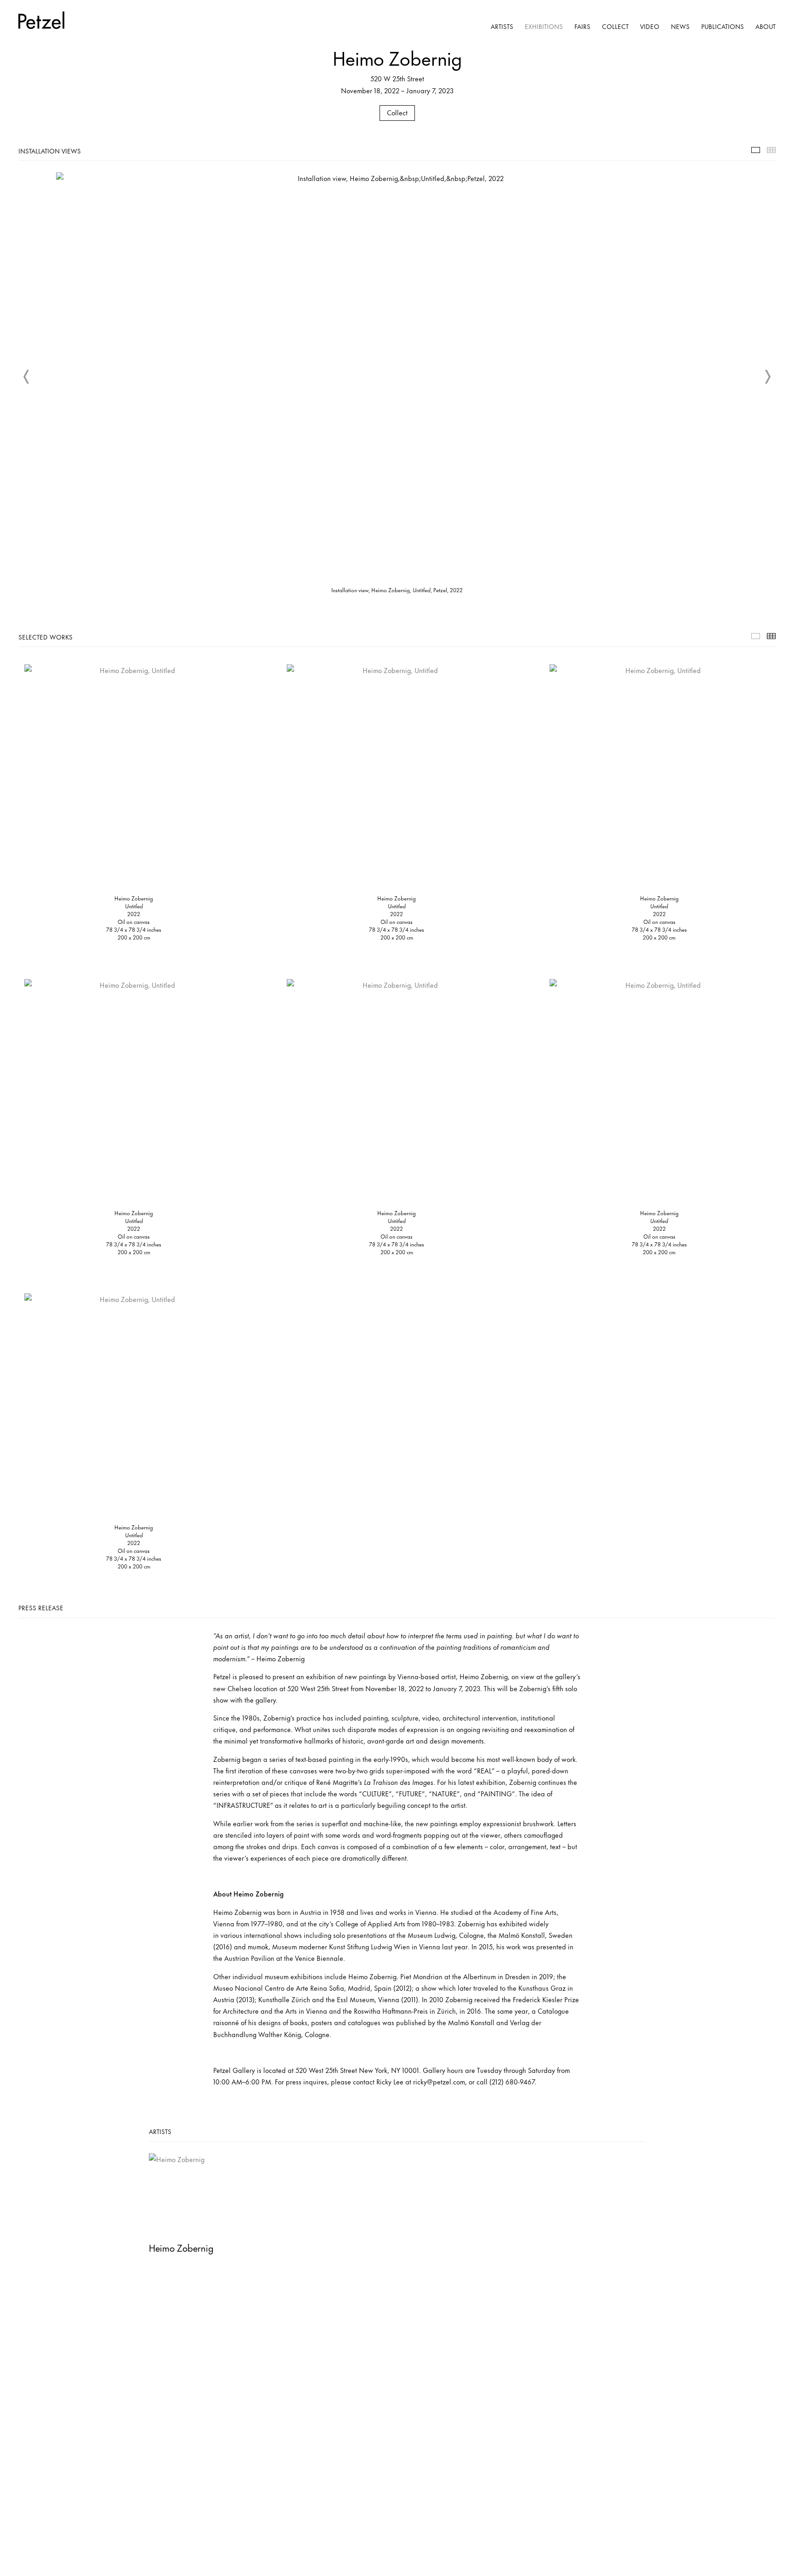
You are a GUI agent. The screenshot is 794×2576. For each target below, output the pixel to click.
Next (767, 377)
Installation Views (756, 150)
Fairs (582, 26)
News (680, 26)
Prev (27, 377)
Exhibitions (544, 26)
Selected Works (756, 636)
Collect (615, 26)
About (766, 26)
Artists (502, 26)
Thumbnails (771, 150)
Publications (723, 26)
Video (650, 26)
